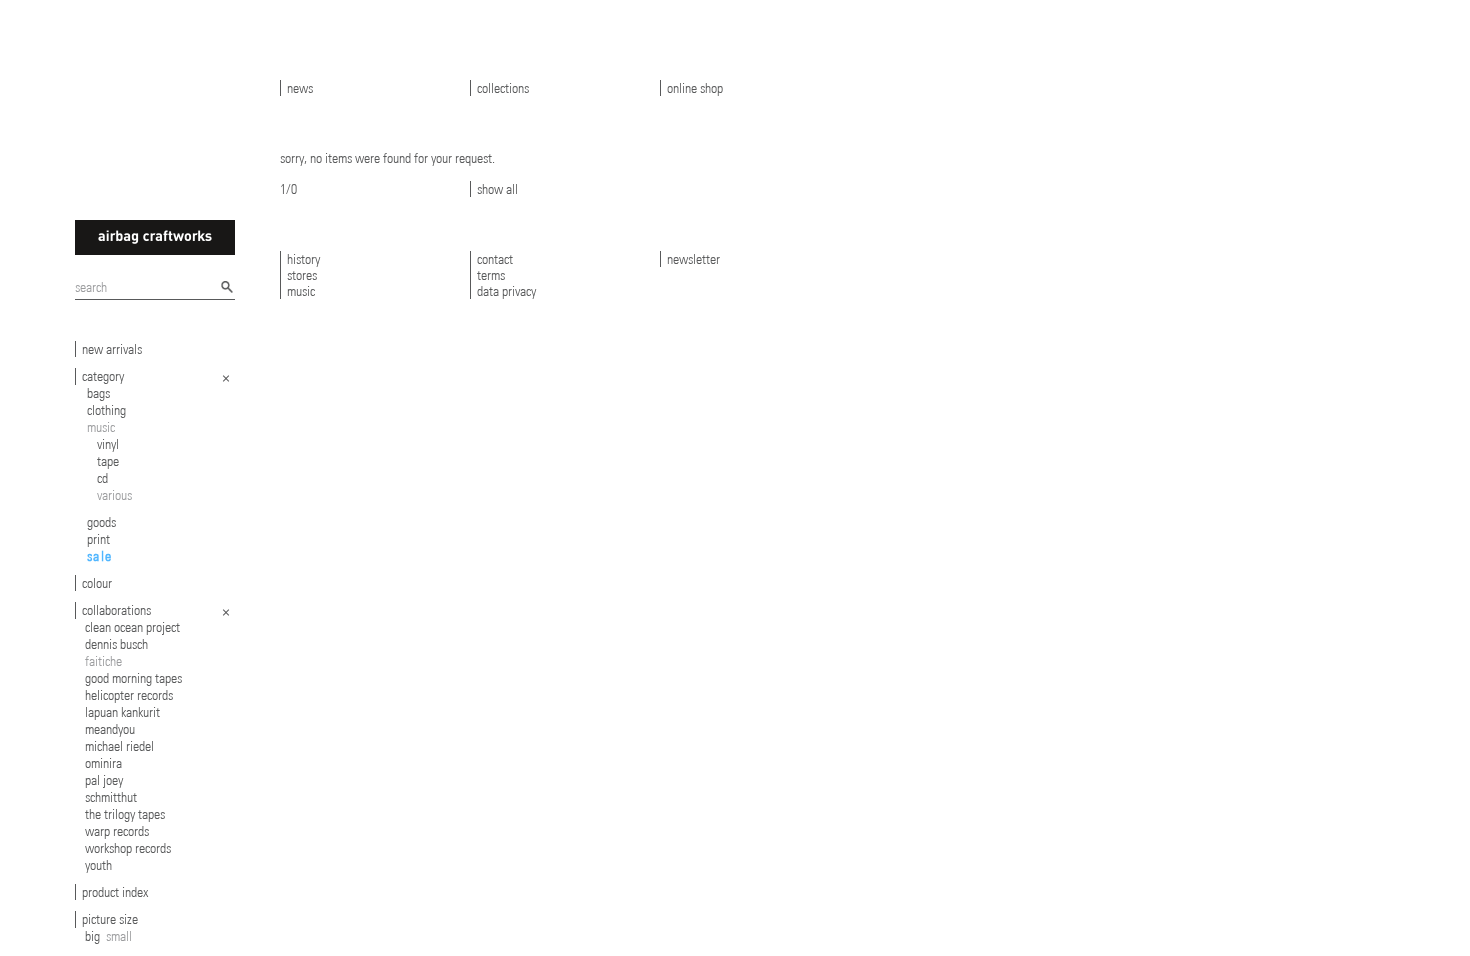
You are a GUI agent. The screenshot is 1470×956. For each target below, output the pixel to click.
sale (100, 556)
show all (497, 189)
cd (102, 478)
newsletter (693, 259)
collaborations (116, 610)
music (101, 427)
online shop (695, 88)
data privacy (506, 291)
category (103, 376)
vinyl (108, 444)
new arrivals (112, 349)
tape (108, 461)
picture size (110, 919)
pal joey (104, 780)
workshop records (128, 848)
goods (101, 522)
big (92, 936)
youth (98, 865)
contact (495, 259)
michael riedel (119, 746)
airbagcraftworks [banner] (155, 237)
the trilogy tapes (125, 814)
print (98, 539)
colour (97, 583)
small (119, 936)
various (114, 495)
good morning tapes (133, 678)
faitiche (103, 661)
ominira (103, 763)
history (303, 259)
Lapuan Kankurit (122, 712)
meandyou (110, 729)
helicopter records (129, 695)
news (300, 88)
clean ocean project (132, 627)
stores (302, 275)
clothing (106, 410)
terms (491, 275)
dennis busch (116, 644)
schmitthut (111, 797)
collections (503, 88)
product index (115, 892)
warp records (117, 831)
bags (98, 393)
